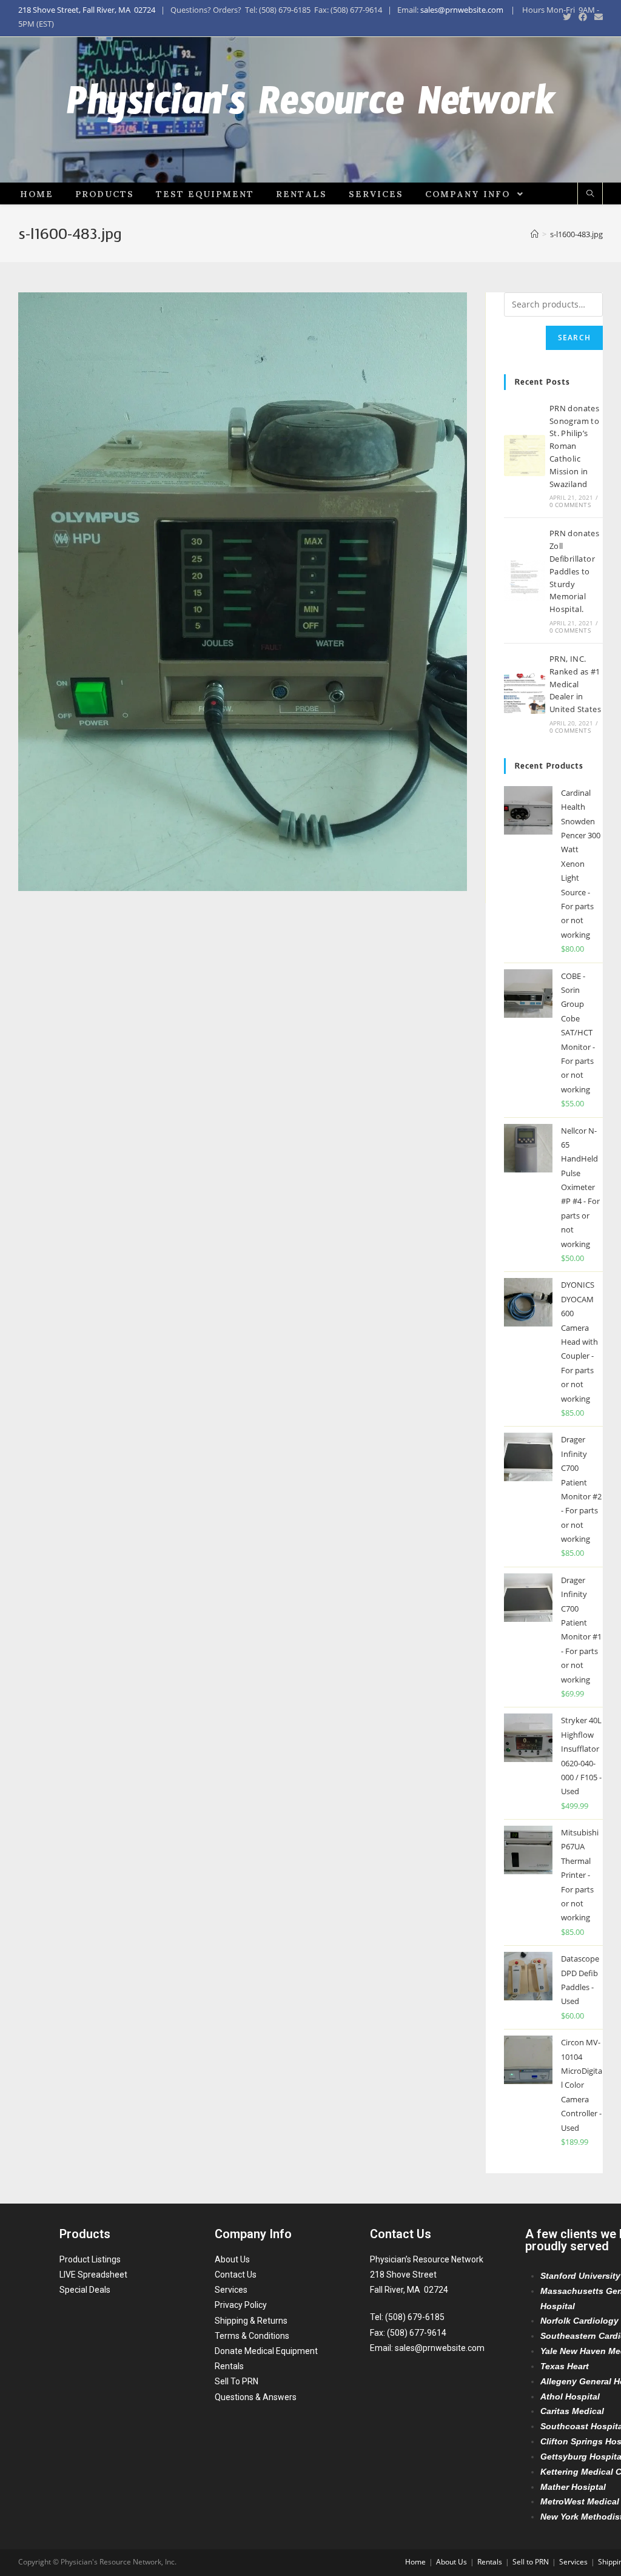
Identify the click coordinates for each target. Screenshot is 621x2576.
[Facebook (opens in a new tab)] (583, 17)
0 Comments (570, 505)
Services (231, 2290)
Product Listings (90, 2259)
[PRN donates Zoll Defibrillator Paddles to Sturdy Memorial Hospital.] (525, 580)
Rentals (229, 2366)
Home (415, 2562)
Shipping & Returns (251, 2321)
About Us (232, 2259)
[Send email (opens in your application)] (597, 17)
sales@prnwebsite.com (462, 10)
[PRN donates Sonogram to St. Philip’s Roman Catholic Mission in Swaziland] (525, 456)
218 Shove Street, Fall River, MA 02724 (87, 10)
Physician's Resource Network (311, 110)
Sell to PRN (531, 2562)
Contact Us (236, 2275)
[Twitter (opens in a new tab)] (567, 17)
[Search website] (590, 194)
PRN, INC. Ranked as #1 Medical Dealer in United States (575, 684)
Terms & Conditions (252, 2336)
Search (574, 338)
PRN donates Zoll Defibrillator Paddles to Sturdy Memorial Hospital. (574, 571)
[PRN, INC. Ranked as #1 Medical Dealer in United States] (525, 693)
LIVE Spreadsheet (93, 2275)
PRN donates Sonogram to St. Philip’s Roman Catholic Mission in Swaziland (574, 446)
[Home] (535, 234)
